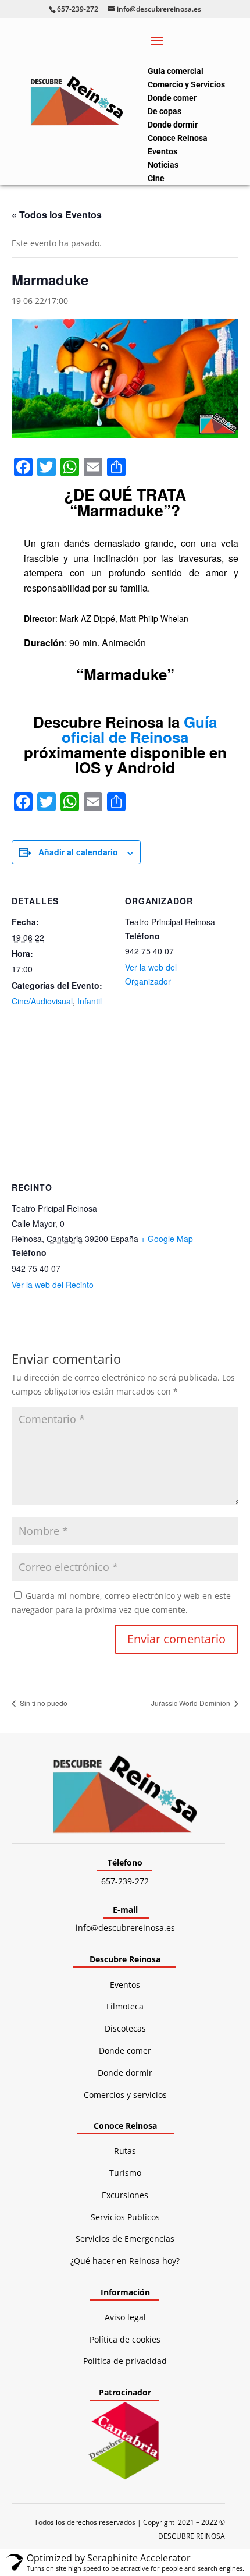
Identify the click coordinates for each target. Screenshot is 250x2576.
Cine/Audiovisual (42, 1001)
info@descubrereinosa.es (125, 1928)
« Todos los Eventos (57, 215)
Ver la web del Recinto (53, 1285)
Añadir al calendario (78, 852)
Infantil (90, 1001)
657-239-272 (125, 1881)
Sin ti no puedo (43, 1703)
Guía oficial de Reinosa (139, 729)
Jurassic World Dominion (192, 1703)
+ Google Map (167, 1239)
